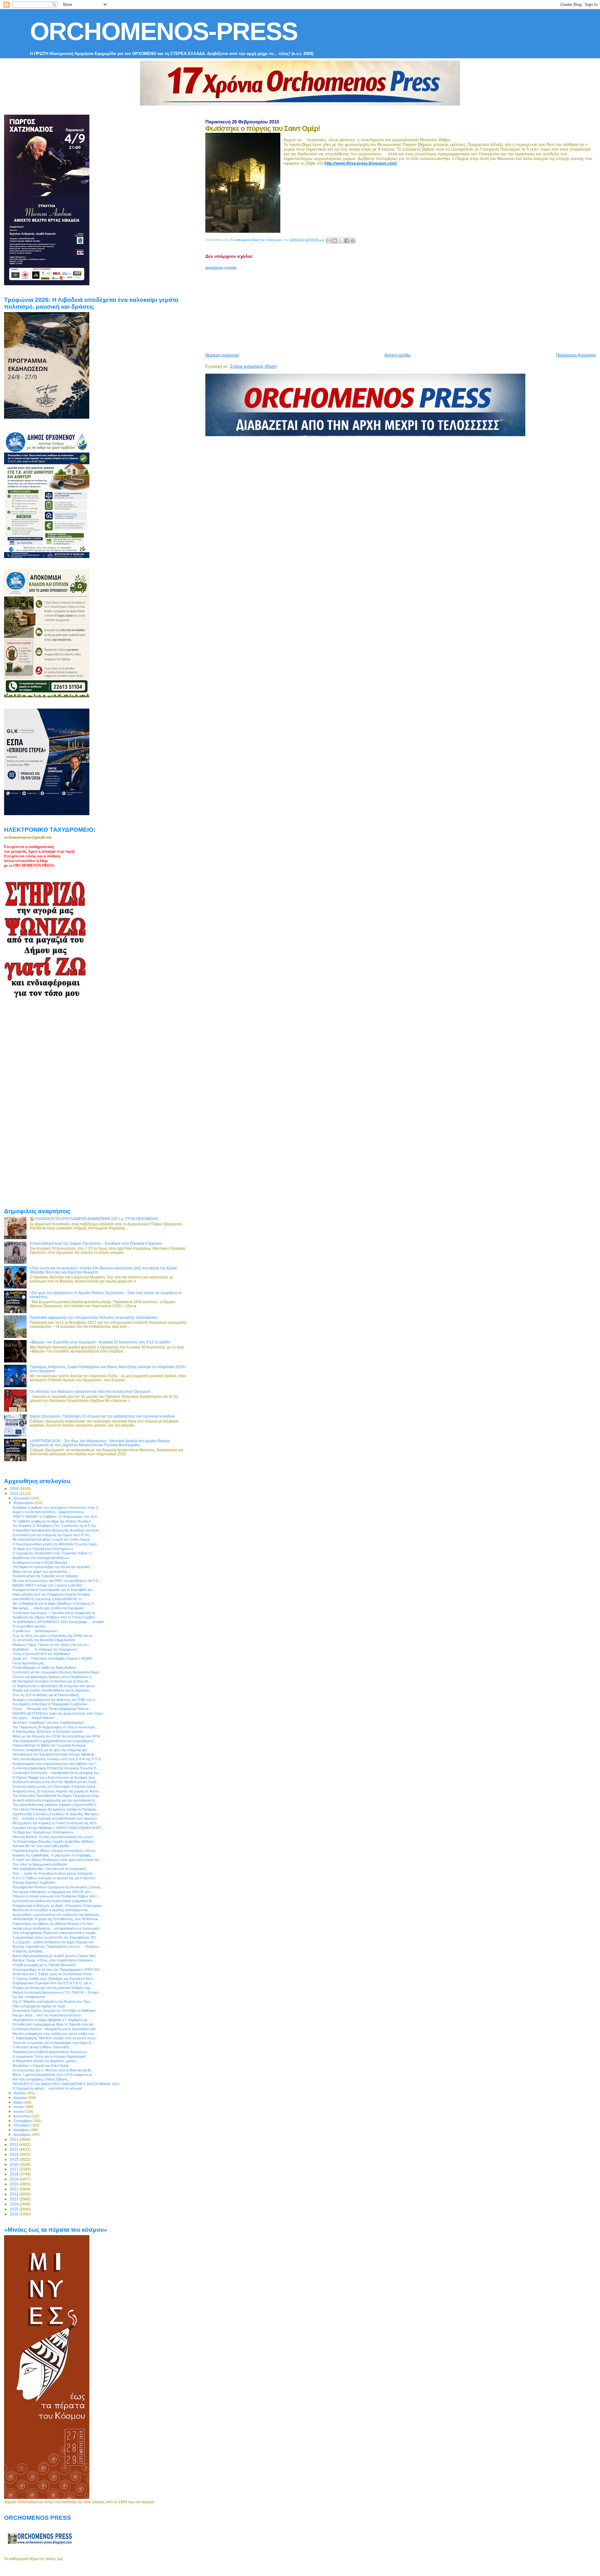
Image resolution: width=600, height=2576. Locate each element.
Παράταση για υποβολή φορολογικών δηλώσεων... (51, 2052)
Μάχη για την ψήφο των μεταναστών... (42, 1572)
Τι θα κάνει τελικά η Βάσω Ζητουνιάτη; (41, 2047)
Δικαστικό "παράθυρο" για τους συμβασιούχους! (48, 1722)
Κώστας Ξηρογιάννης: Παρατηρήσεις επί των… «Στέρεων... (57, 1946)
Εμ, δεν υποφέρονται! (29, 1997)
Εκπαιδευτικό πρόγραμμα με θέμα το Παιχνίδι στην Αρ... (54, 2024)
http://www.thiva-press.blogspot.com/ (361, 163)
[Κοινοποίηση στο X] (341, 241)
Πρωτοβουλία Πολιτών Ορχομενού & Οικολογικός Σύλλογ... (58, 1887)
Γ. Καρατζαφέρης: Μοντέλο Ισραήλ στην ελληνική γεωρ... (55, 2038)
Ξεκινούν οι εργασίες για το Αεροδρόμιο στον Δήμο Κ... (53, 2043)
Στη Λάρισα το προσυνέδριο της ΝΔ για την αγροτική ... (53, 1567)
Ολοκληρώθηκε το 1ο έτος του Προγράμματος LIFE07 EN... (57, 1970)
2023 (15, 2199)
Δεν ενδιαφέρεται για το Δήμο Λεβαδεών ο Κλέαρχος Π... (55, 1603)
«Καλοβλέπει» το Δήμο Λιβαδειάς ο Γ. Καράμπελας (50, 2020)
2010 (15, 1494)
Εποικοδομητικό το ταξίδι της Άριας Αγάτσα (44, 1667)
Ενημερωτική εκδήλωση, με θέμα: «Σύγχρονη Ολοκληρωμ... (58, 1906)
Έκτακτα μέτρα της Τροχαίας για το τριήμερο (45, 1576)
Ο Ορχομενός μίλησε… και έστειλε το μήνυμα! (47, 2088)
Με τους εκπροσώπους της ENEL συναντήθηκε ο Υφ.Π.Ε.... (57, 1581)
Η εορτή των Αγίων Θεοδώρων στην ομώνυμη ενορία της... (57, 1860)
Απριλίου (21, 2098)
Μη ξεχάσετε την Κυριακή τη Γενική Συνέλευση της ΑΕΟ (55, 1823)
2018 (15, 2174)
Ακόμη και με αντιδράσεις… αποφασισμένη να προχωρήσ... (57, 1928)
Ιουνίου (19, 2107)
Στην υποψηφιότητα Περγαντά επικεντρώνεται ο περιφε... (55, 1933)
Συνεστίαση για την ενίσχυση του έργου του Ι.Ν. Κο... (52, 1535)
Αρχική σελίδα (397, 355)
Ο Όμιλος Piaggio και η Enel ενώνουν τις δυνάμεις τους (54, 1777)
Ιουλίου (19, 2111)
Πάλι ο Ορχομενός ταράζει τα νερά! (39, 2006)
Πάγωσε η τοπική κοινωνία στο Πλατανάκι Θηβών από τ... (57, 1896)
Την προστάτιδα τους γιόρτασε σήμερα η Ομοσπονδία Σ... (56, 1805)
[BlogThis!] (335, 241)
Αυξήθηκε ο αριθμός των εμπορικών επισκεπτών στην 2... (57, 1507)
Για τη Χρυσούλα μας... (30, 1663)
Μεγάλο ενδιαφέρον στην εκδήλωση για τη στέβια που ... (55, 2034)
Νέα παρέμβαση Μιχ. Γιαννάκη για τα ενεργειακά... (50, 1869)
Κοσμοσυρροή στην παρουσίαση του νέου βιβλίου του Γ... (56, 1764)
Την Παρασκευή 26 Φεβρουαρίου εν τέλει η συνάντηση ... (56, 1727)
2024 (15, 2204)
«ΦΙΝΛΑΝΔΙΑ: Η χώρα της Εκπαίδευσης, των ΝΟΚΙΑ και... (56, 1919)
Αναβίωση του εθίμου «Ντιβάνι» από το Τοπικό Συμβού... (55, 1617)
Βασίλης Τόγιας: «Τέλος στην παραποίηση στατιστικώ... (54, 1960)
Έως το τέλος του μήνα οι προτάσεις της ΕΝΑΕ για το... (54, 1636)
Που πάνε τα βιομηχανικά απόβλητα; (40, 1864)
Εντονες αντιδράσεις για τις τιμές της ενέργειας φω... (51, 1750)
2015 (15, 2159)
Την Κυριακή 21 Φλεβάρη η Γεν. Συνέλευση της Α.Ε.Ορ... (55, 1526)
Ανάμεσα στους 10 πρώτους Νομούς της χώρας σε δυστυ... (57, 1791)
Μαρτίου (20, 2093)
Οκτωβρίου (22, 2125)
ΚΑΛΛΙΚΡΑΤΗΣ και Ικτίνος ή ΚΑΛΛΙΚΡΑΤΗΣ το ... (49, 1599)
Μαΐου (18, 2102)
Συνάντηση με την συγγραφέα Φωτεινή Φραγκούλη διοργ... (57, 1672)
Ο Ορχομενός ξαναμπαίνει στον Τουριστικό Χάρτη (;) (52, 1553)
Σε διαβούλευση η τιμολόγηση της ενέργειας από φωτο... (55, 1686)
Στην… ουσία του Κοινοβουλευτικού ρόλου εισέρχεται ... (54, 1873)
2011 (15, 2139)
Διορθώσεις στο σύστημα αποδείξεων (41, 1558)
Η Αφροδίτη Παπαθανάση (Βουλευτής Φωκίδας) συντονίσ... (57, 1530)
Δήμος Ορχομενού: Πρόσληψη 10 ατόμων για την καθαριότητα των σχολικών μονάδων (102, 1416)
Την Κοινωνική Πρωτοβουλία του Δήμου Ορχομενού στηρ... (57, 1796)
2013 (15, 2149)
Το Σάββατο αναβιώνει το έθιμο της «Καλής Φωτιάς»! (52, 1521)
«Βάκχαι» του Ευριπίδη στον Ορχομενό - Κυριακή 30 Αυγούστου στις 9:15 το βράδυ (100, 1342)
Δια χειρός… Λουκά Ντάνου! (33, 1718)
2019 (15, 2179)
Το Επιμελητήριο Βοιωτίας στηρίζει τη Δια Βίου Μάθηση (53, 1841)
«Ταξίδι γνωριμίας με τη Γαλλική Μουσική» (44, 1965)
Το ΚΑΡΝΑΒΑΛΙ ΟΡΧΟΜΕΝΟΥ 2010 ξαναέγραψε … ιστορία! (58, 1622)
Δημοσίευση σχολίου (221, 267)
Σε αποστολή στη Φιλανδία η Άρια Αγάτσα (44, 1640)
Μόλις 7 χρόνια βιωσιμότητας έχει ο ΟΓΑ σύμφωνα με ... (54, 2075)
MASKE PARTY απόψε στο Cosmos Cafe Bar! (47, 1585)
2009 (15, 1489)
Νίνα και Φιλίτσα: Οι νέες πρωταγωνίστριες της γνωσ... (54, 1837)
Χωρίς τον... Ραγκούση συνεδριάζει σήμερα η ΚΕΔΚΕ (52, 1658)
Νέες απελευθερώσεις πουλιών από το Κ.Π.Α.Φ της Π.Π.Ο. (57, 1759)
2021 (15, 2189)
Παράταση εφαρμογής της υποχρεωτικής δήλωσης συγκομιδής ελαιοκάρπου (94, 1317)
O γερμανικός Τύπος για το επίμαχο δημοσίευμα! (49, 2056)
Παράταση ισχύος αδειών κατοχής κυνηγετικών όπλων (54, 1851)
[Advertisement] (357, 309)
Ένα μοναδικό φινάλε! (29, 1626)
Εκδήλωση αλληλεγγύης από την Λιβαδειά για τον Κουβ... (56, 1782)
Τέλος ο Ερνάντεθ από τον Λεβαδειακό (41, 1654)
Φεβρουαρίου (24, 1503)
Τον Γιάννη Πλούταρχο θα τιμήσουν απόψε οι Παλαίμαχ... (56, 1809)
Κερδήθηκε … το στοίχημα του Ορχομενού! (45, 1649)
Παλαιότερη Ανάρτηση (576, 355)
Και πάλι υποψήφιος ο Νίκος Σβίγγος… (42, 2079)
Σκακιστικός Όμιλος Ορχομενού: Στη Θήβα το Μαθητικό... (55, 2010)
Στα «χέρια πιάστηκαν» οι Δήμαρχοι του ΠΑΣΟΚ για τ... (53, 1892)
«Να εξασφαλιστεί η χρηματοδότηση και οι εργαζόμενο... (54, 1741)
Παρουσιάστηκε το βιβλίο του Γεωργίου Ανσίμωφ (49, 1745)
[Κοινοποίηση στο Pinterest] (352, 241)
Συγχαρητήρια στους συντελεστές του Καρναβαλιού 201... (56, 1937)
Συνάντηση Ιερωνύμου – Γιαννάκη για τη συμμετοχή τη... (55, 1613)
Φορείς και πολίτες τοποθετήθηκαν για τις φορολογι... (52, 1690)
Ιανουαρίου (22, 1498)
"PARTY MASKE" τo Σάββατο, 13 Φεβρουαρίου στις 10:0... (56, 1517)
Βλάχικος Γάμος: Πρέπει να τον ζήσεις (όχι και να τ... (52, 1645)
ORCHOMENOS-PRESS (164, 31)
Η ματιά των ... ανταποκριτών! (35, 1631)
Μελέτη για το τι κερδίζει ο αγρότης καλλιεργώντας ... (52, 1910)
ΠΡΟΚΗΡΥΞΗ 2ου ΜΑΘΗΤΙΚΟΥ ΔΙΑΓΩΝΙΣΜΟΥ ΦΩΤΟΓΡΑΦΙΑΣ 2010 (66, 2084)
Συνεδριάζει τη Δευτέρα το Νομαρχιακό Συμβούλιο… (51, 1704)
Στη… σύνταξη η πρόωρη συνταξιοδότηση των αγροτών (55, 1818)
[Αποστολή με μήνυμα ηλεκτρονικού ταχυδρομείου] (329, 241)
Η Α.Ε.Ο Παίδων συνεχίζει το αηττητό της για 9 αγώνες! (54, 1878)
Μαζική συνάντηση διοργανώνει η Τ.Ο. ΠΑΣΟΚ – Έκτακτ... (57, 1992)
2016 (15, 2164)
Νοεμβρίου (22, 2130)
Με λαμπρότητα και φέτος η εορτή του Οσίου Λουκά (51, 1539)
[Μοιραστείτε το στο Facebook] (347, 241)
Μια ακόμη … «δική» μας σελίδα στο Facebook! (48, 1608)
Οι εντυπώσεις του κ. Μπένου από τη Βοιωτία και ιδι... (53, 2070)
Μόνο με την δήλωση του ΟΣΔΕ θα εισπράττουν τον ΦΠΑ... (57, 1736)
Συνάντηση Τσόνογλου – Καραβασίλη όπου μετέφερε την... (57, 1773)
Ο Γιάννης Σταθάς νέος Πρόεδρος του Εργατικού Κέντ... (54, 1979)
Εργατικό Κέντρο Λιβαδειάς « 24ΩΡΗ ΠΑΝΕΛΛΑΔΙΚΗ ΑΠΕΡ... (58, 1828)
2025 (15, 2209)
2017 (15, 2169)
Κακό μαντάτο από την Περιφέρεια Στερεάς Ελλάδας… (53, 1594)
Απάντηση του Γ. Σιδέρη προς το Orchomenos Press (52, 1974)
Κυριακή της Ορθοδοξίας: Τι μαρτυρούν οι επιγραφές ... (54, 1855)
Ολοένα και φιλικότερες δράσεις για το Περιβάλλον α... (53, 1677)
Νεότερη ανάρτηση (222, 355)
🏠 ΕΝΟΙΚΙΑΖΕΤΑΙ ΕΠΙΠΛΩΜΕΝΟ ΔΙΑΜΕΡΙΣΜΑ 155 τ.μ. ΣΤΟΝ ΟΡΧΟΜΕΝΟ (94, 1219)
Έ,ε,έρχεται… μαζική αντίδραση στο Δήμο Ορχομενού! (53, 1942)
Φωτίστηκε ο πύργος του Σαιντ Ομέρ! (41, 2065)
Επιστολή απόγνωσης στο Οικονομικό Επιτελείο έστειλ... (55, 1786)
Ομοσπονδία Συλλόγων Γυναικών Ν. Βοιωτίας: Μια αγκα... (57, 1814)
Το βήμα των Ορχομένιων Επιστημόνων (43, 1549)
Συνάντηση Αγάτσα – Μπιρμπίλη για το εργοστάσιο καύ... (55, 2029)
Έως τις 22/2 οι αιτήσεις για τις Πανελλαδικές (46, 1695)
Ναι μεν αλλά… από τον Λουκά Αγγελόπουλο (47, 2015)
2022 (15, 2194)
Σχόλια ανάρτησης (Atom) (253, 366)
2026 (15, 2214)
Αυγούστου (22, 2116)
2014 (15, 2154)
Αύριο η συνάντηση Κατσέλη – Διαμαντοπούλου (48, 1512)
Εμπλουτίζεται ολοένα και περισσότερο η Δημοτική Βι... (53, 1901)
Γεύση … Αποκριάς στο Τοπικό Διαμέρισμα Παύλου (51, 1709)
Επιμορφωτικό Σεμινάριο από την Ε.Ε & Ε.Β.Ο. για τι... (53, 1983)
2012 (15, 2144)
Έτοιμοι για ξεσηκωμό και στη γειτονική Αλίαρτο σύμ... (53, 1988)
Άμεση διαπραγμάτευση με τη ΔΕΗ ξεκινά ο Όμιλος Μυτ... (55, 1956)
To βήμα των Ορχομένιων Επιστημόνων (43, 1832)
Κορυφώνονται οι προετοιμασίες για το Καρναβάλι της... (54, 1590)
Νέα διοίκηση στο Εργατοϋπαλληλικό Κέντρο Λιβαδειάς (54, 1754)
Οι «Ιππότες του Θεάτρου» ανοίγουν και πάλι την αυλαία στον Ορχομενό (90, 1391)
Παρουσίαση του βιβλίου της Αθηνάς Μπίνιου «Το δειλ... (54, 1924)
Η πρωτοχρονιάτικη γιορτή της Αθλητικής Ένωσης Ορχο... (56, 1544)
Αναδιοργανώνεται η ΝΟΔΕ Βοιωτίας (40, 1562)
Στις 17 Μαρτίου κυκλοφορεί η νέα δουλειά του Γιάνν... (53, 2001)
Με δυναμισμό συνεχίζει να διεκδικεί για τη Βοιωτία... (52, 1681)
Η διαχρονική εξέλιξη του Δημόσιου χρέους (44, 2061)
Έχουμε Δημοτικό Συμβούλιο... (35, 1882)
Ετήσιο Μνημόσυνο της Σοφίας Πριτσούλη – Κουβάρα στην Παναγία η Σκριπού (96, 1243)
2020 (15, 2184)
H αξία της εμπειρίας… (29, 1951)
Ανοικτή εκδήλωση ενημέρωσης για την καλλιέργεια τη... (55, 1800)
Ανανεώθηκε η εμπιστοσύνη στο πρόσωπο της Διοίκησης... (57, 1915)
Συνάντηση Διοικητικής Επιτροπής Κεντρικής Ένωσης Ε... (56, 1768)
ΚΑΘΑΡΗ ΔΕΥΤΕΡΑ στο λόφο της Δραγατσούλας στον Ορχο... (59, 1713)
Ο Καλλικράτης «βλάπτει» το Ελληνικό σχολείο (48, 1731)
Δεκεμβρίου (22, 2135)
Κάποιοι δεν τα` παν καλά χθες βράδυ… (43, 1846)
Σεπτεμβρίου (23, 2121)
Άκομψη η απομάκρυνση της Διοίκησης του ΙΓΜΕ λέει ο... (55, 1700)
